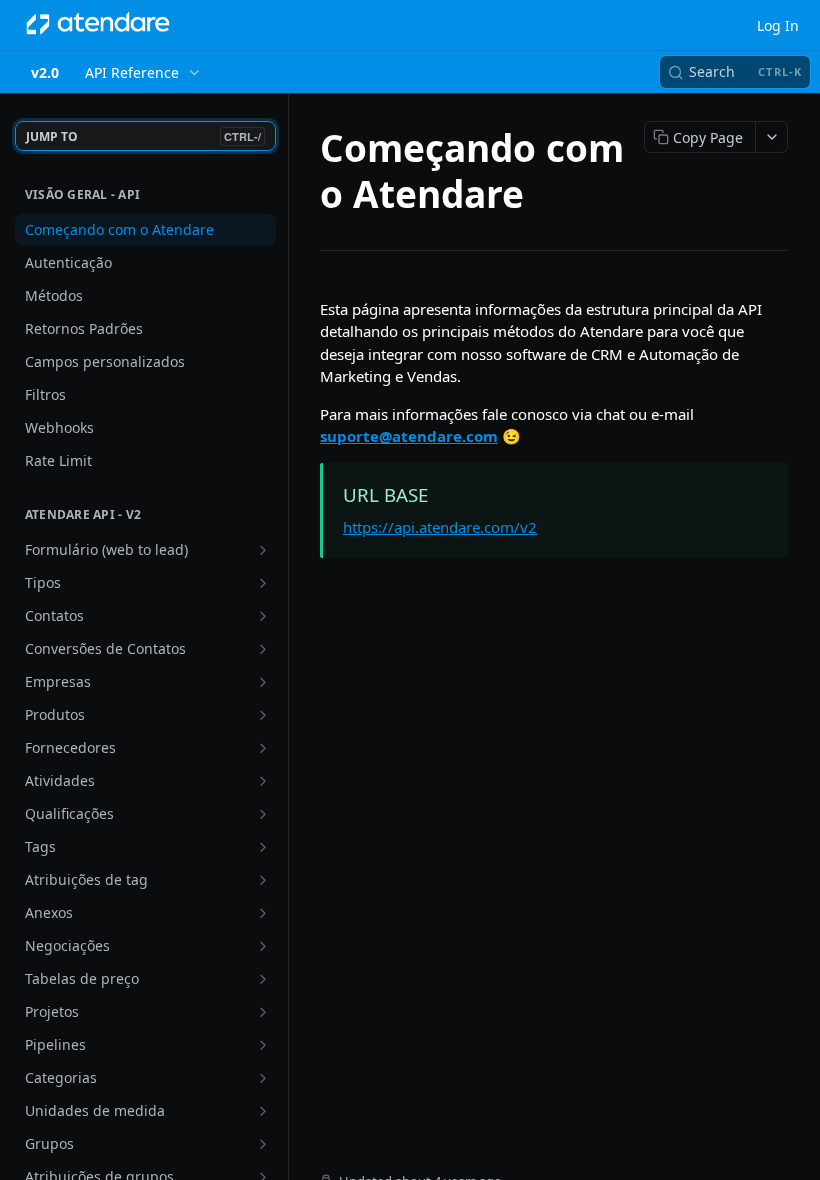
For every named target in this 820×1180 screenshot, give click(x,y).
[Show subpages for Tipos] (263, 583)
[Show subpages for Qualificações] (263, 814)
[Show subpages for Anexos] (263, 913)
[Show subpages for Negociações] (263, 946)
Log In (778, 25)
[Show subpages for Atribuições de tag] (263, 880)
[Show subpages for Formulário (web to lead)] (263, 550)
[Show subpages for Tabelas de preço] (263, 979)
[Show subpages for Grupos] (263, 1144)
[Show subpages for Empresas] (263, 682)
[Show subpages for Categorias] (263, 1078)
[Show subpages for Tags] (263, 847)
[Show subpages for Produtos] (263, 715)
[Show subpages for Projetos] (263, 1012)
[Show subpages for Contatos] (263, 616)
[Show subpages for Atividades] (263, 781)
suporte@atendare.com (409, 436)
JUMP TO (143, 136)
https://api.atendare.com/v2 (440, 527)
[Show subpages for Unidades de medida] (263, 1111)
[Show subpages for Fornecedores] (263, 748)
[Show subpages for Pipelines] (263, 1045)
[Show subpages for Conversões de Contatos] (263, 649)
